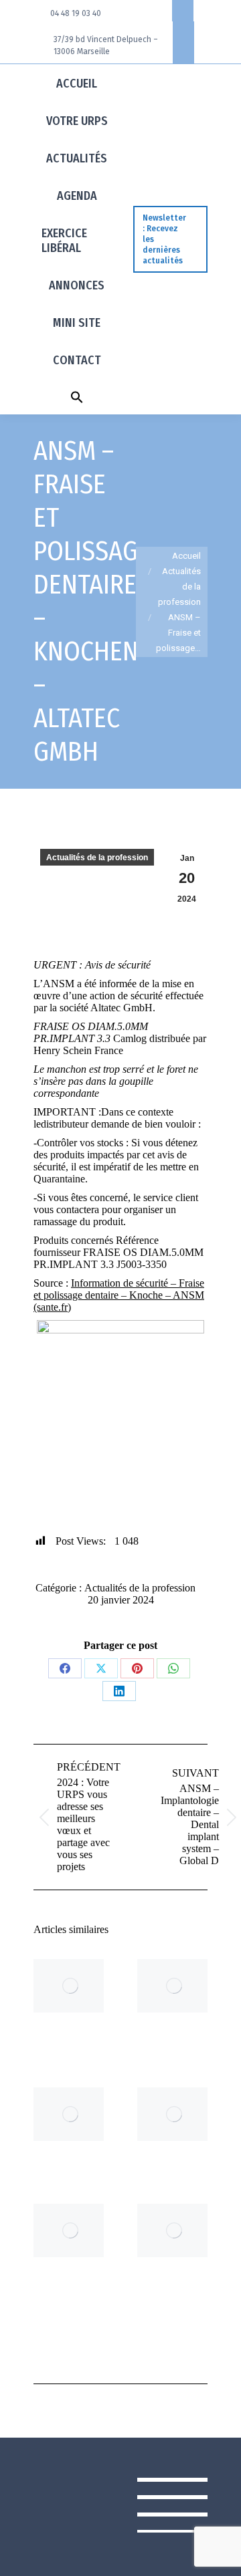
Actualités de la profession (97, 858)
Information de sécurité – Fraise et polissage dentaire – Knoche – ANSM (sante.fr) (119, 1295)
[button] (77, 396)
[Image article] (70, 1986)
